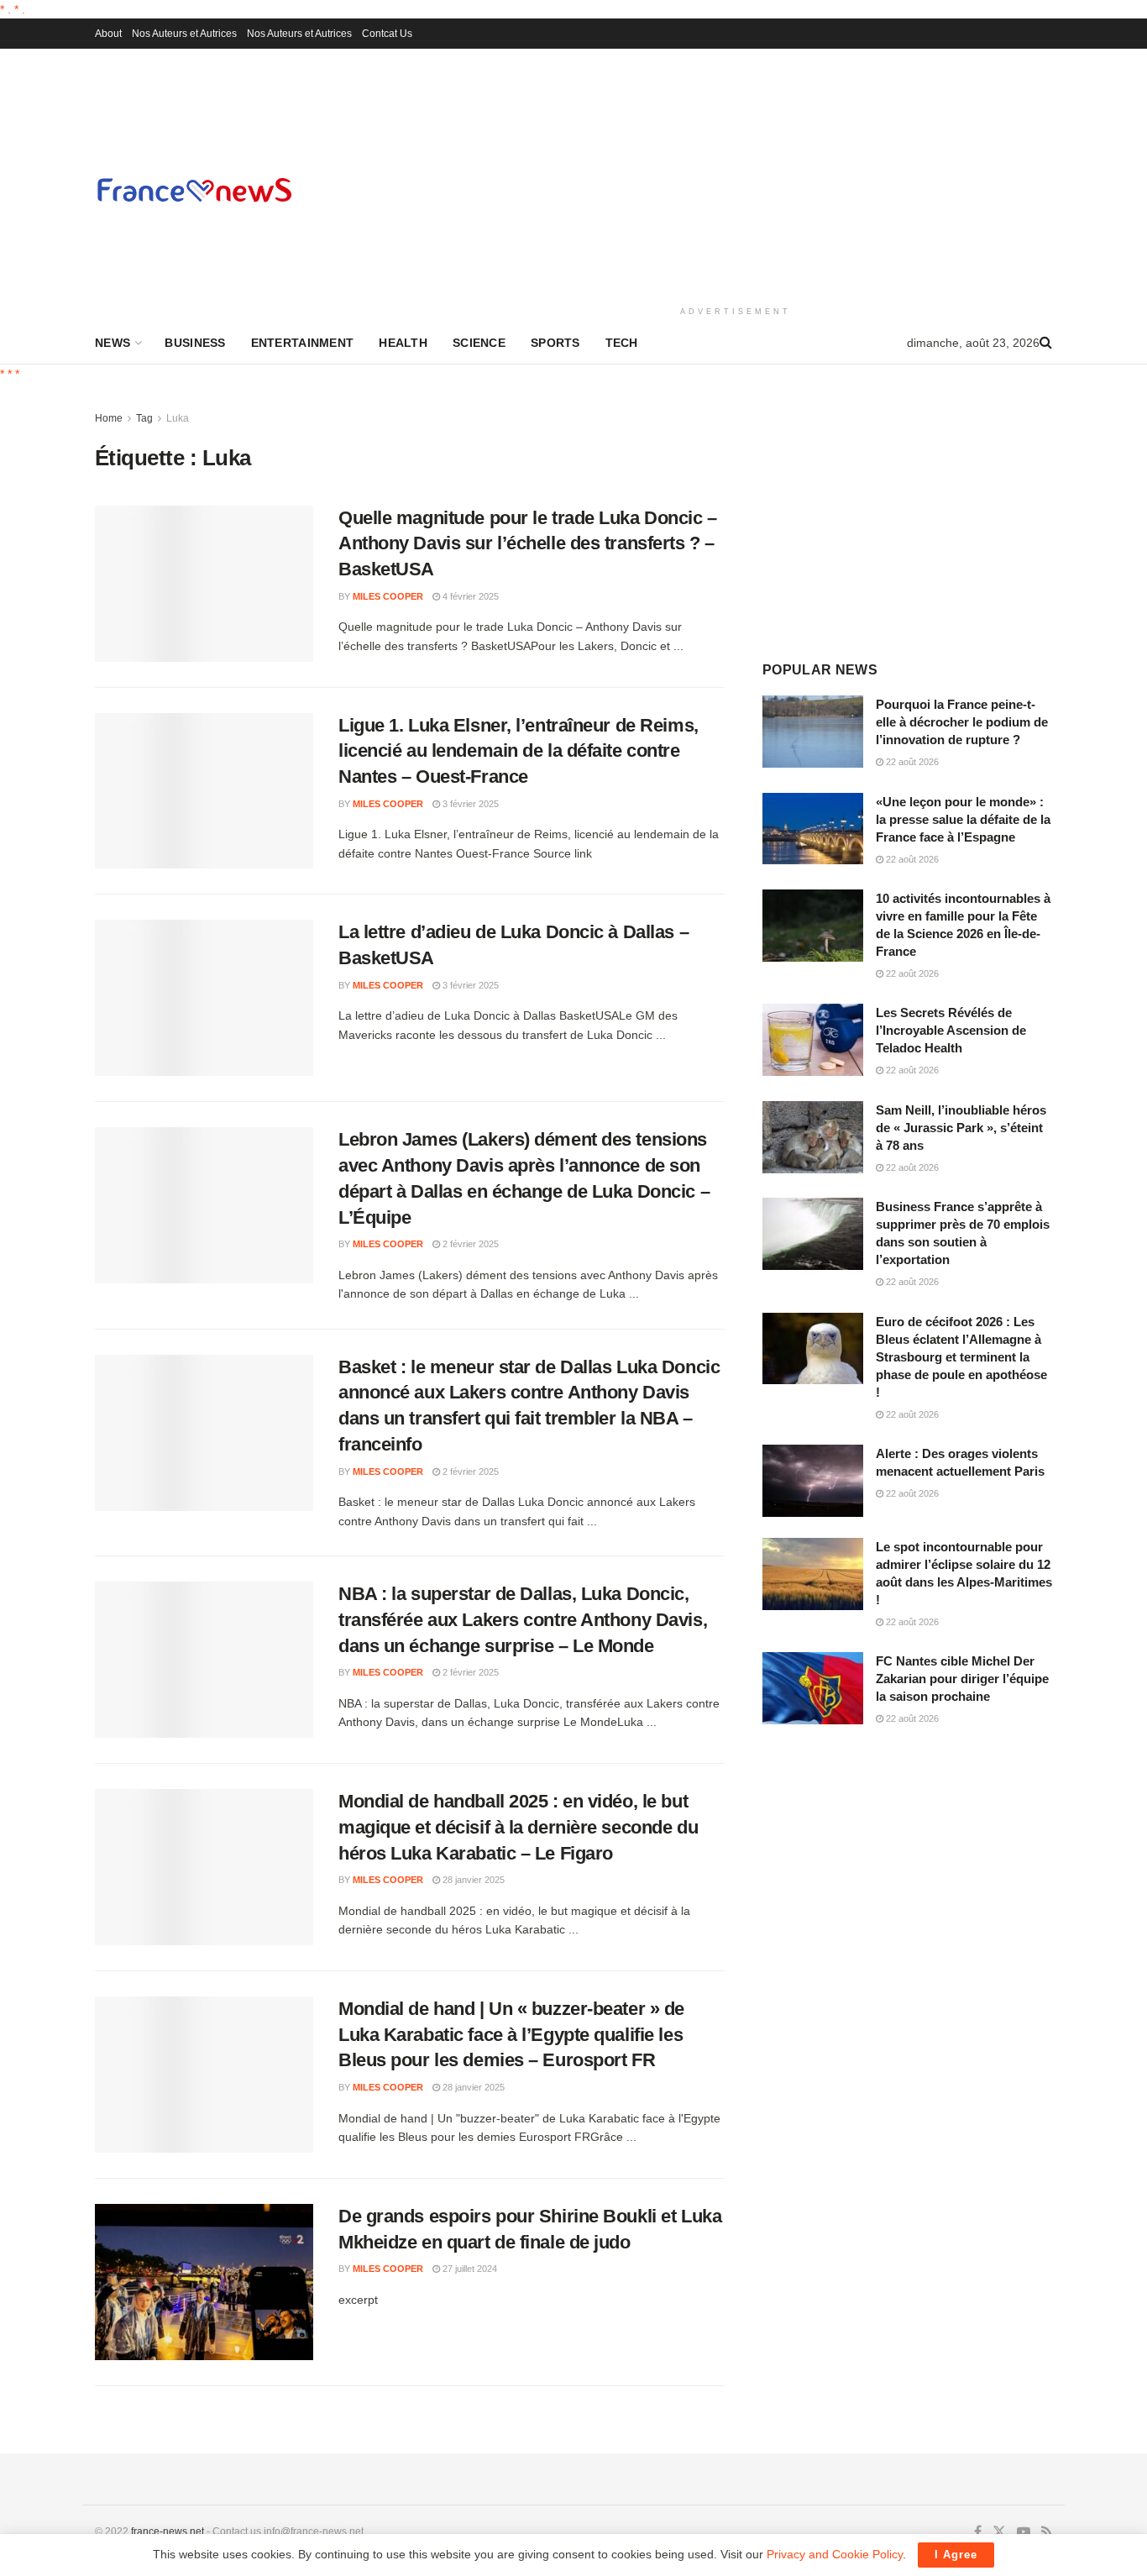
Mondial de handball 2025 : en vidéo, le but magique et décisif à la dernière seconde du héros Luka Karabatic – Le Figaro (518, 1827)
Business (195, 343)
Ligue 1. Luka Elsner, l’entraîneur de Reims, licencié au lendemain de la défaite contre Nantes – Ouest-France (519, 751)
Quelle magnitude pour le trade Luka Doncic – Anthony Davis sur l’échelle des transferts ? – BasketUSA (528, 544)
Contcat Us (387, 34)
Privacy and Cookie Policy (835, 2554)
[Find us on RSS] (1047, 2532)
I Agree (956, 2555)
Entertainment (303, 343)
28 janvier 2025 (472, 1880)
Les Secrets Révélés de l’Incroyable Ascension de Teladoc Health (951, 1030)
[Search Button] (1046, 343)
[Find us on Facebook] (978, 2532)
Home (109, 418)
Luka (178, 418)
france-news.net (168, 2531)
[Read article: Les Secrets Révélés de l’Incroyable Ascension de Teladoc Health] (813, 1040)
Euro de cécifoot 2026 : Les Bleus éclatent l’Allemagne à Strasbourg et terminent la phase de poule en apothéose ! (961, 1357)
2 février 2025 (469, 1244)
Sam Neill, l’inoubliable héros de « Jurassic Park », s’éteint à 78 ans (961, 1128)
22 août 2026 (911, 762)
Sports (555, 343)
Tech (622, 343)
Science (479, 343)
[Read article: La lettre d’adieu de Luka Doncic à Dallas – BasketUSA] (204, 998)
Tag (144, 418)
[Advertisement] (736, 175)
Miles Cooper (388, 596)
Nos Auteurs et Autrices (184, 34)
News (113, 343)
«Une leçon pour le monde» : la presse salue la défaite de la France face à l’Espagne (963, 819)
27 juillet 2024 (469, 2269)
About (108, 34)
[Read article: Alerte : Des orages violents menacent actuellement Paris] (813, 1481)
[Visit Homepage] (194, 189)
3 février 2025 (469, 804)
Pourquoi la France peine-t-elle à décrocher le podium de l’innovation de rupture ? (962, 722)
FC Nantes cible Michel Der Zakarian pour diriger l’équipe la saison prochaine (962, 1679)
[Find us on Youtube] (1024, 2532)
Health (403, 343)
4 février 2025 (469, 596)
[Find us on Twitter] (999, 2532)
